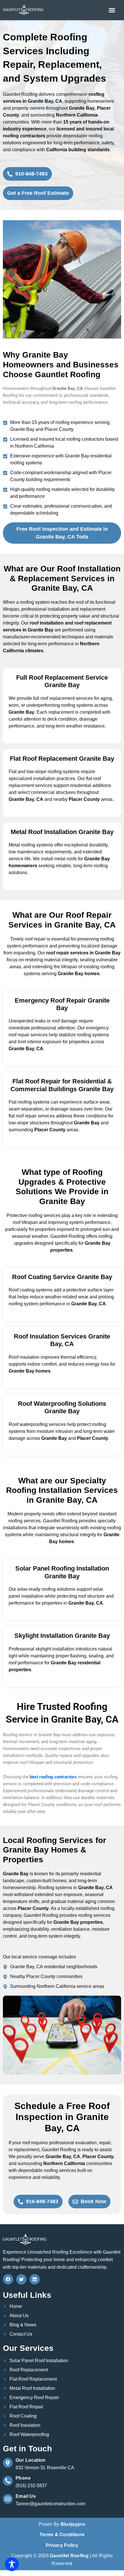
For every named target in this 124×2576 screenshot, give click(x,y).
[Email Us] (8, 2499)
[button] (112, 10)
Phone (23, 2478)
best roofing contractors (53, 1777)
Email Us (26, 2496)
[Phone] (8, 2481)
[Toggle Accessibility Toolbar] (12, 2564)
